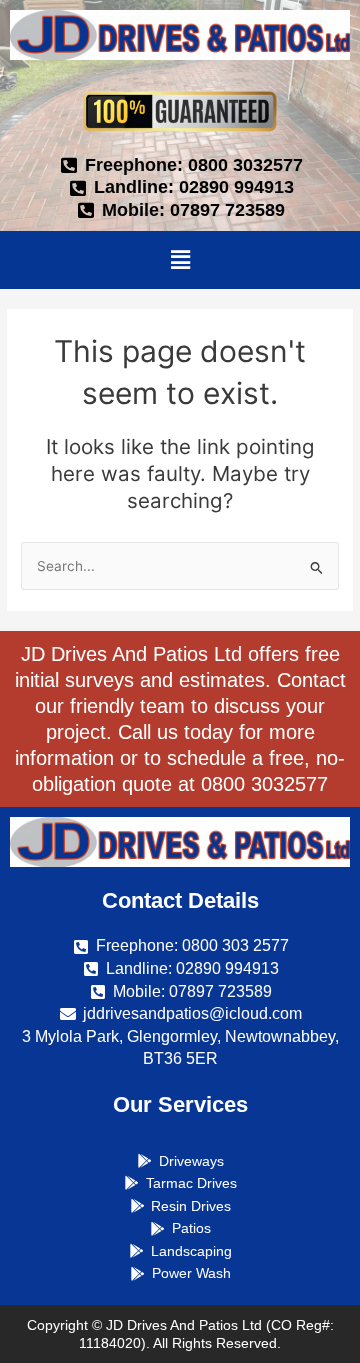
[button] (180, 259)
